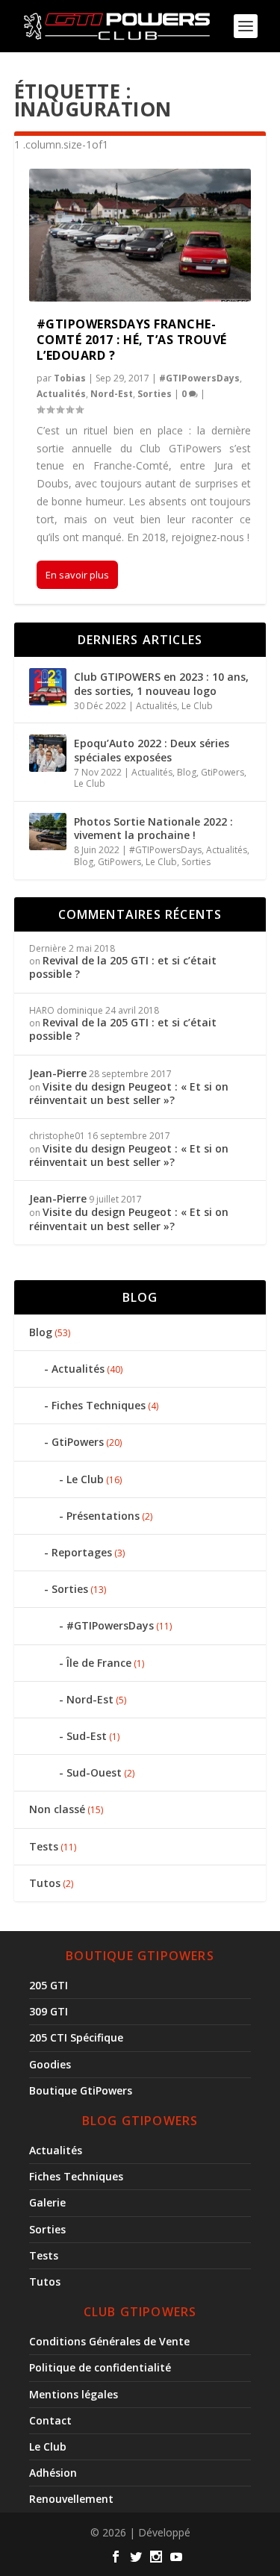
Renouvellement (71, 2499)
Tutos (45, 1883)
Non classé (57, 1809)
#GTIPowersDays (199, 378)
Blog (187, 772)
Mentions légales (74, 2394)
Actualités (61, 394)
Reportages (82, 1552)
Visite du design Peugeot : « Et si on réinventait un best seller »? (129, 1093)
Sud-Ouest (94, 1772)
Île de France (99, 1663)
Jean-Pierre (58, 1073)
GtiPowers (223, 772)
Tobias (70, 378)
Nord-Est (112, 394)
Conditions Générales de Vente (109, 2341)
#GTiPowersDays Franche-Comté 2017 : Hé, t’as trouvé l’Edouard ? (132, 340)
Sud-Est (87, 1736)
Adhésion (53, 2473)
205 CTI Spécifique (76, 2037)
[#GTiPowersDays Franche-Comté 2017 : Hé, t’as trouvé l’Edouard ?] (140, 235)
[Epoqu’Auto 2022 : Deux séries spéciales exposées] (48, 753)
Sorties (155, 394)
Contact (50, 2420)
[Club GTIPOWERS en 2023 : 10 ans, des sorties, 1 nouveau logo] (48, 687)
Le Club (197, 706)
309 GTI (49, 2011)
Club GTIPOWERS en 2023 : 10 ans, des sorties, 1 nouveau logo (161, 683)
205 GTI (49, 1985)
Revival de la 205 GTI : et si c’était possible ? (123, 967)
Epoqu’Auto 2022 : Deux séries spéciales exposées (152, 750)
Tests (44, 1846)
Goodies (50, 2064)
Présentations (103, 1516)
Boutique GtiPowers (81, 2090)
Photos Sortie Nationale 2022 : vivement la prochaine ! (153, 828)
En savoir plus (77, 575)
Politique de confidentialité (100, 2367)
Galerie (47, 2202)
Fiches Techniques (99, 1405)
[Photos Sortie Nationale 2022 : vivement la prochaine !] (48, 832)
